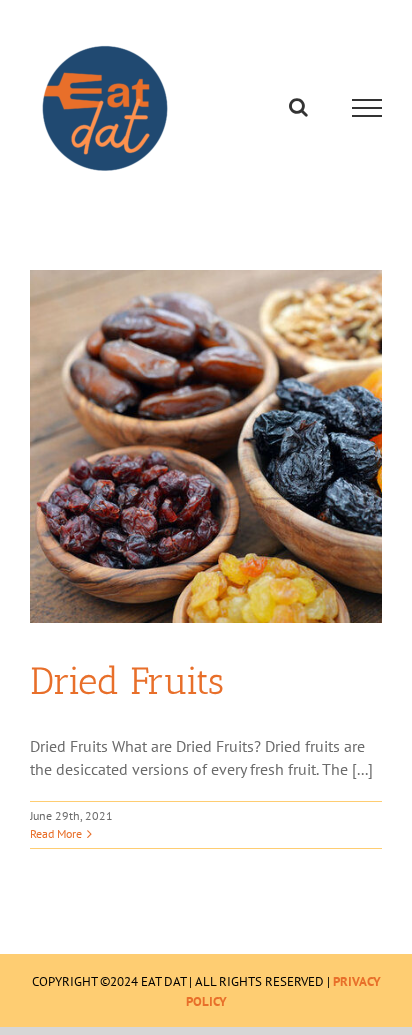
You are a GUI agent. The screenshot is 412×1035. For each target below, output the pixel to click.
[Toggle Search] (298, 107)
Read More (56, 833)
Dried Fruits (127, 681)
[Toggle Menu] (367, 108)
